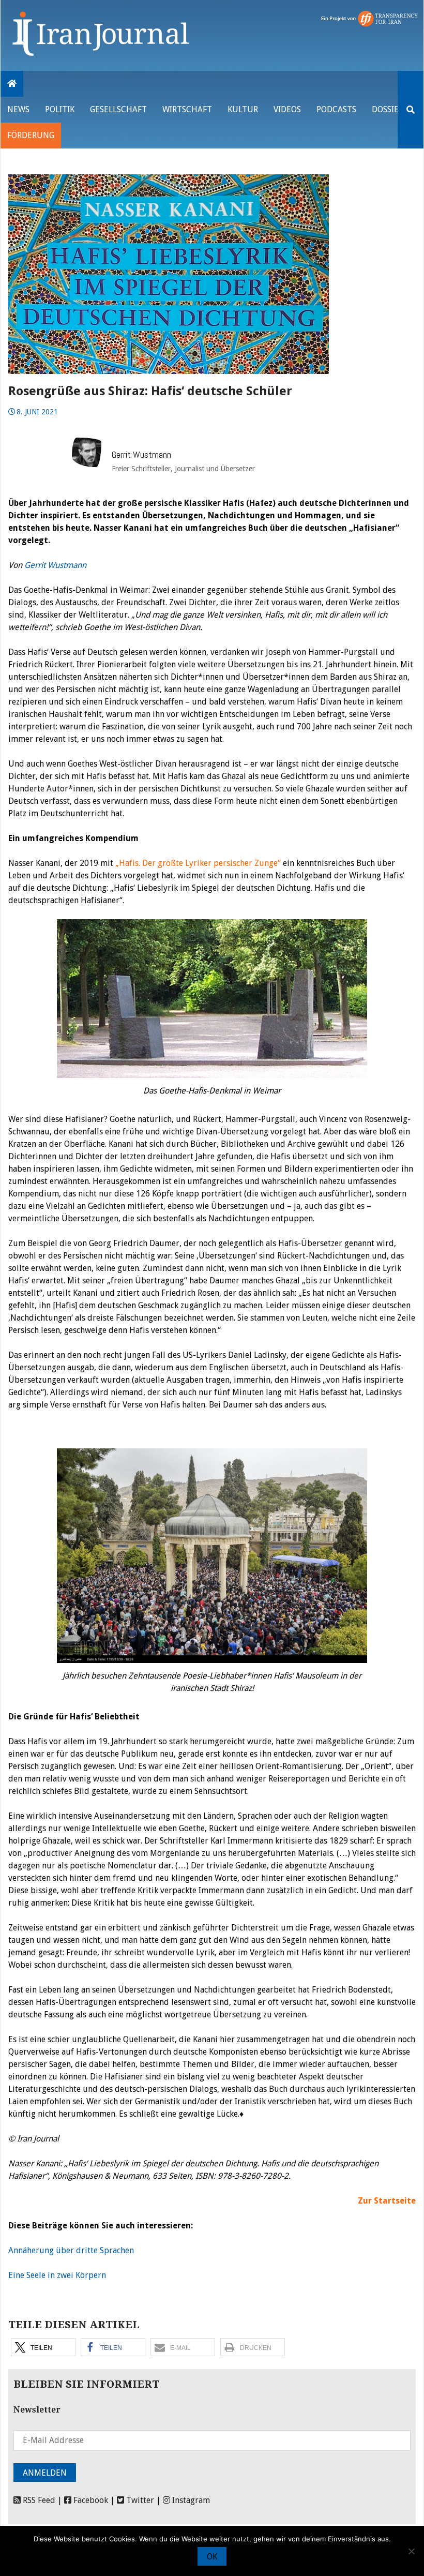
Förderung (31, 135)
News (18, 109)
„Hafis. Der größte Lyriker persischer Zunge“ (198, 863)
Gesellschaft (118, 109)
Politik (60, 109)
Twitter (139, 2500)
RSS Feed (38, 2500)
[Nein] (411, 2551)
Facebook (90, 2500)
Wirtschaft (187, 109)
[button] (43, 2347)
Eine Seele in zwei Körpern (57, 2275)
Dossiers (390, 109)
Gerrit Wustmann (55, 565)
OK (212, 2557)
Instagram (190, 2500)
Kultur (243, 109)
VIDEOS (287, 109)
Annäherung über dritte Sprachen (71, 2250)
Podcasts (336, 109)
